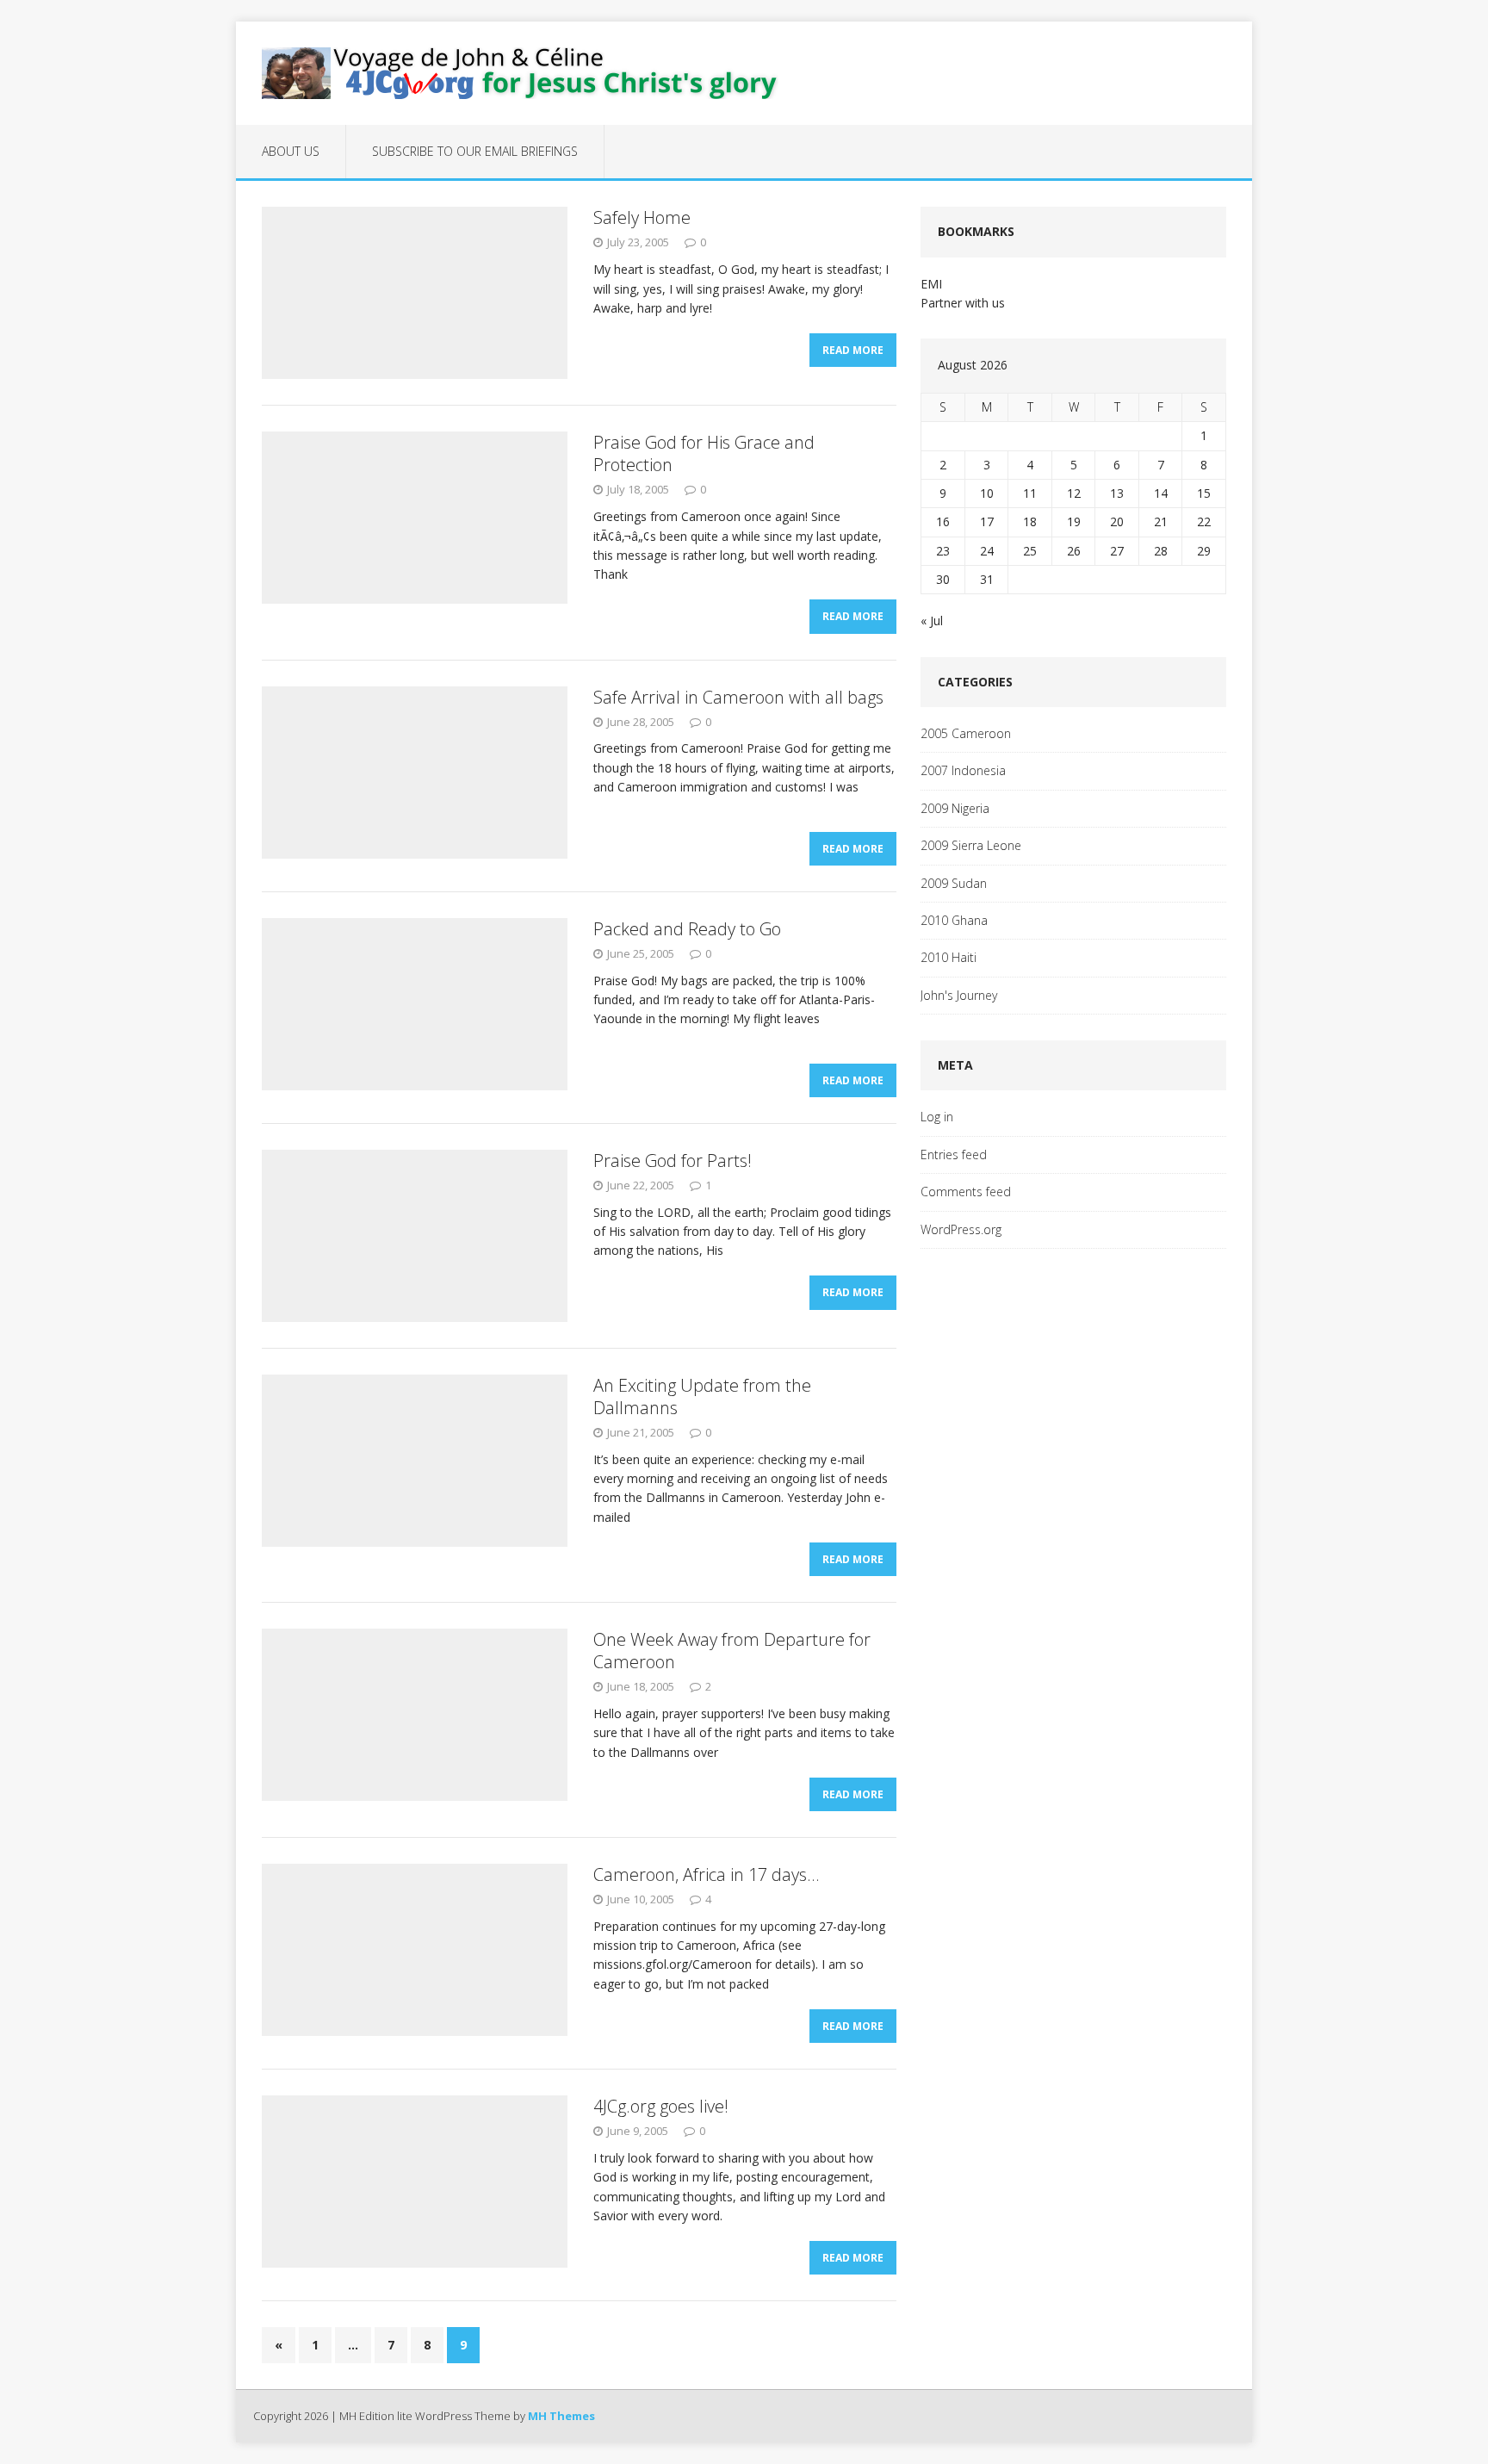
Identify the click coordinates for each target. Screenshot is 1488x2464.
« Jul (932, 621)
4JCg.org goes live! (661, 2106)
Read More (853, 350)
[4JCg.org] (744, 73)
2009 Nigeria (955, 808)
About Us (291, 151)
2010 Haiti (949, 957)
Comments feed (966, 1192)
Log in (937, 1117)
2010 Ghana (954, 920)
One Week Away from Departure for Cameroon (732, 1651)
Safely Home (642, 217)
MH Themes (561, 2416)
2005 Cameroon (966, 733)
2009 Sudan (954, 883)
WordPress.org (961, 1229)
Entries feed (954, 1154)
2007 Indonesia (963, 770)
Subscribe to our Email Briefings (475, 151)
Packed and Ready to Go (687, 929)
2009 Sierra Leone (971, 845)
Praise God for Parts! (673, 1161)
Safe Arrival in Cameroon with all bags (738, 697)
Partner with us (963, 303)
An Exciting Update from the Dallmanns (702, 1396)
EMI (931, 284)
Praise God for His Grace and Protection (704, 453)
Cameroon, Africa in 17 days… (706, 1874)
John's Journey (959, 995)
